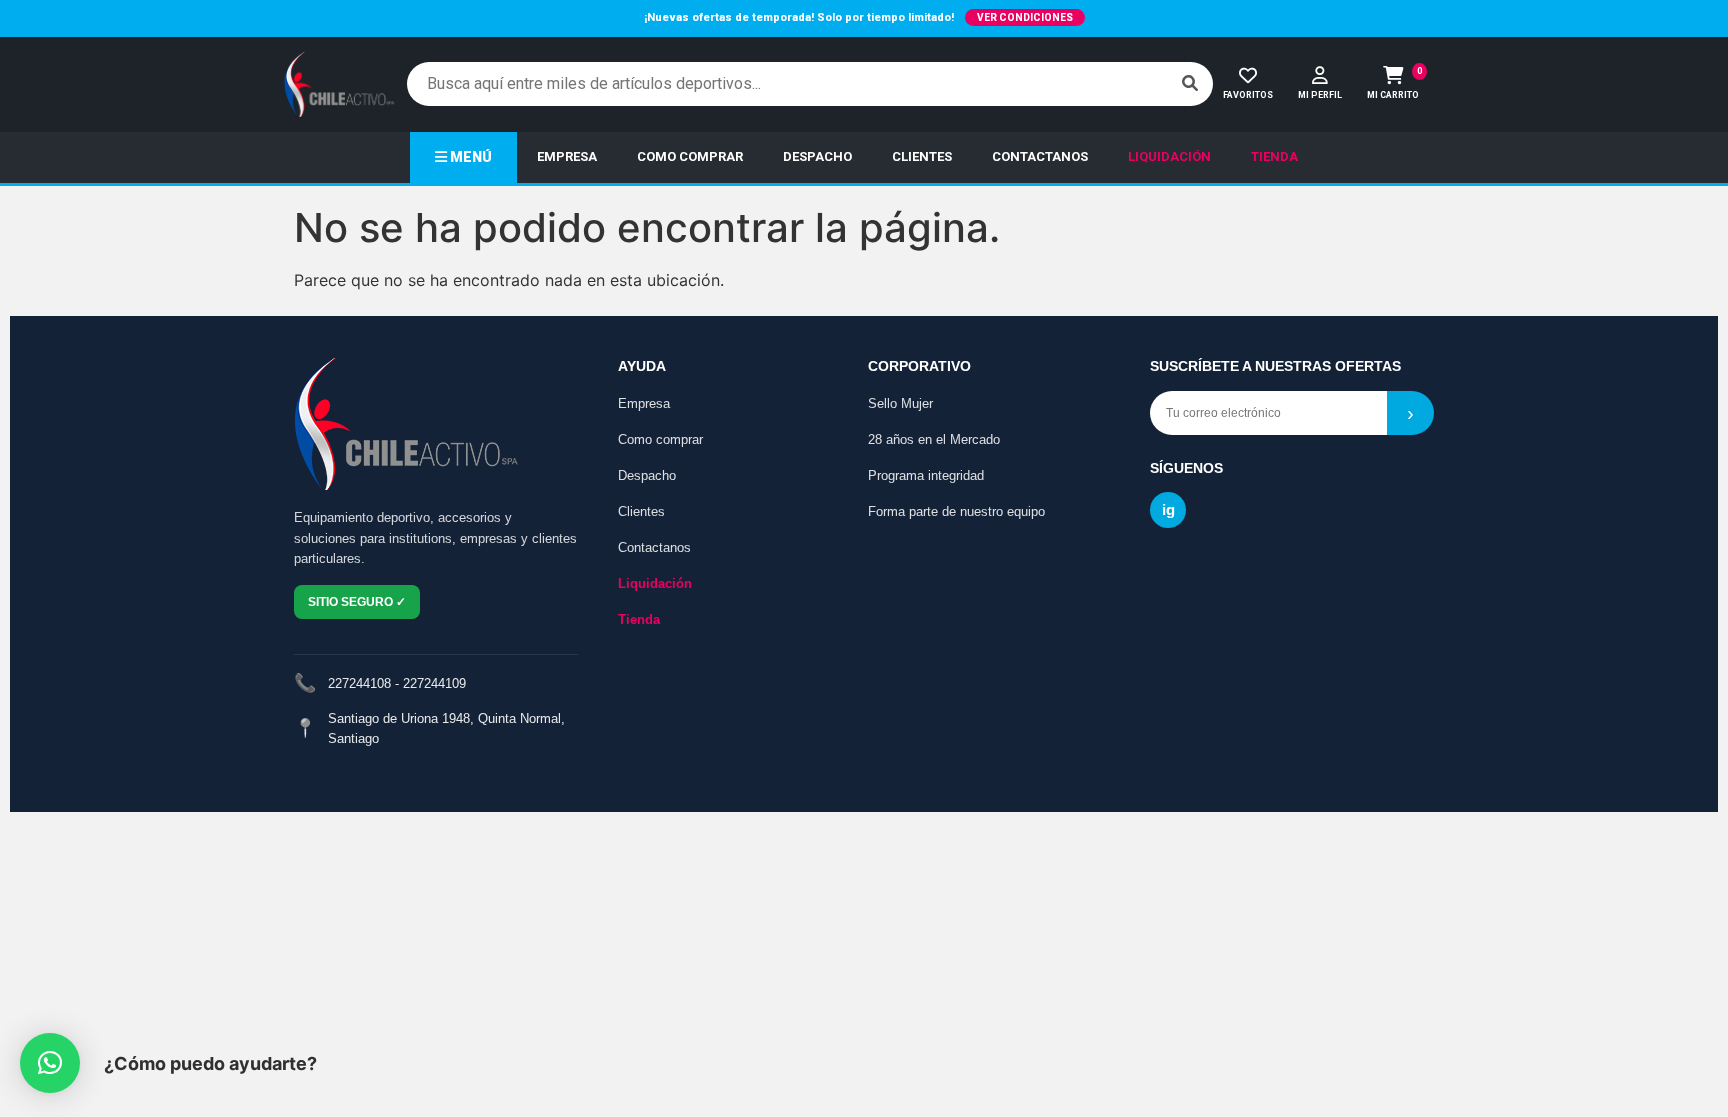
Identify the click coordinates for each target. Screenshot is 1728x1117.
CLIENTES (922, 156)
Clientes (641, 511)
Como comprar (660, 439)
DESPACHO (817, 156)
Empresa (644, 403)
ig (1168, 509)
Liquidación (655, 583)
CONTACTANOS (1040, 156)
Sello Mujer (900, 403)
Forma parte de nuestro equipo (956, 511)
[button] (50, 1063)
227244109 (434, 683)
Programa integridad (926, 475)
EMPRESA (567, 156)
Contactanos (654, 547)
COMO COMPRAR (690, 156)
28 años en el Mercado (934, 439)
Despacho (647, 475)
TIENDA (1274, 156)
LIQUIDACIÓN (1169, 156)
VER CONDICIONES (1025, 17)
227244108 (359, 683)
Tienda (639, 619)
